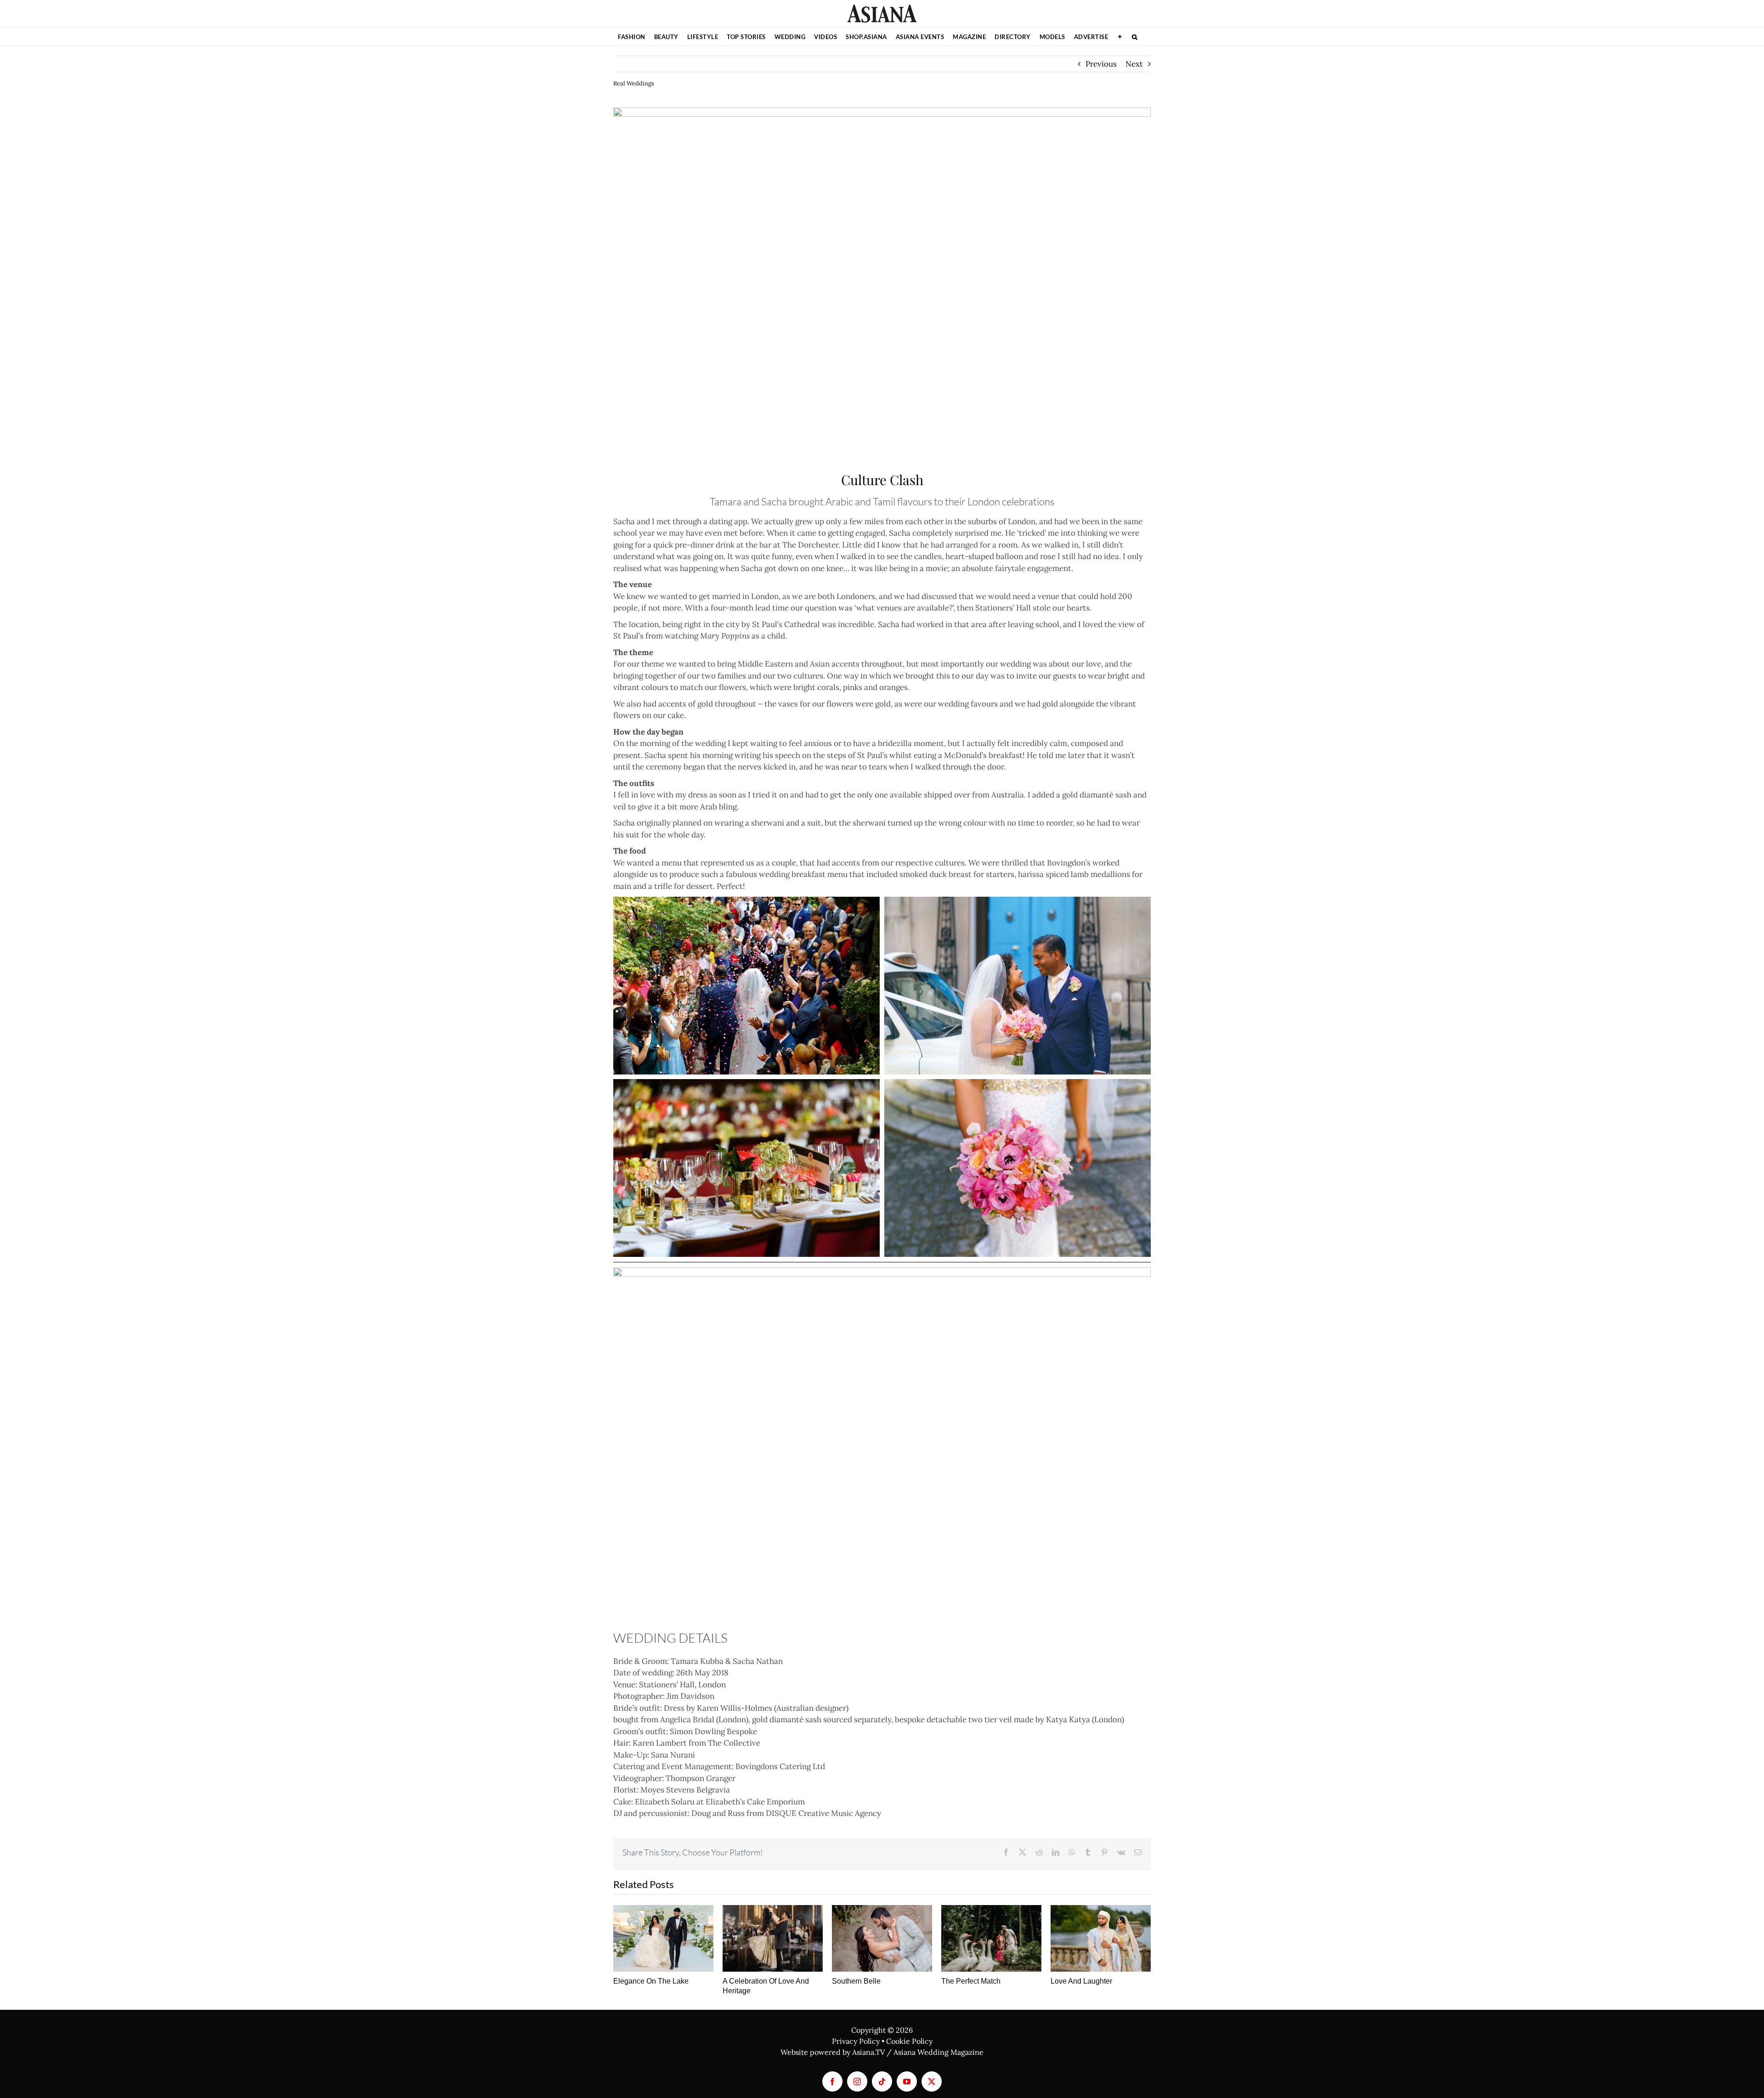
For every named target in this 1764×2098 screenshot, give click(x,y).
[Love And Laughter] (1101, 1938)
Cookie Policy (909, 2041)
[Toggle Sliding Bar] (1120, 37)
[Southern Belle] (882, 1938)
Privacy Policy (856, 2041)
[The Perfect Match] (991, 1938)
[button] (1135, 37)
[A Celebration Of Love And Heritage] (773, 1938)
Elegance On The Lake (651, 1981)
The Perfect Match (971, 1981)
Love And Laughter (1081, 1981)
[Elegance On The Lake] (663, 1938)
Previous (1101, 64)
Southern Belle (856, 1981)
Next (1134, 64)
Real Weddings (634, 83)
